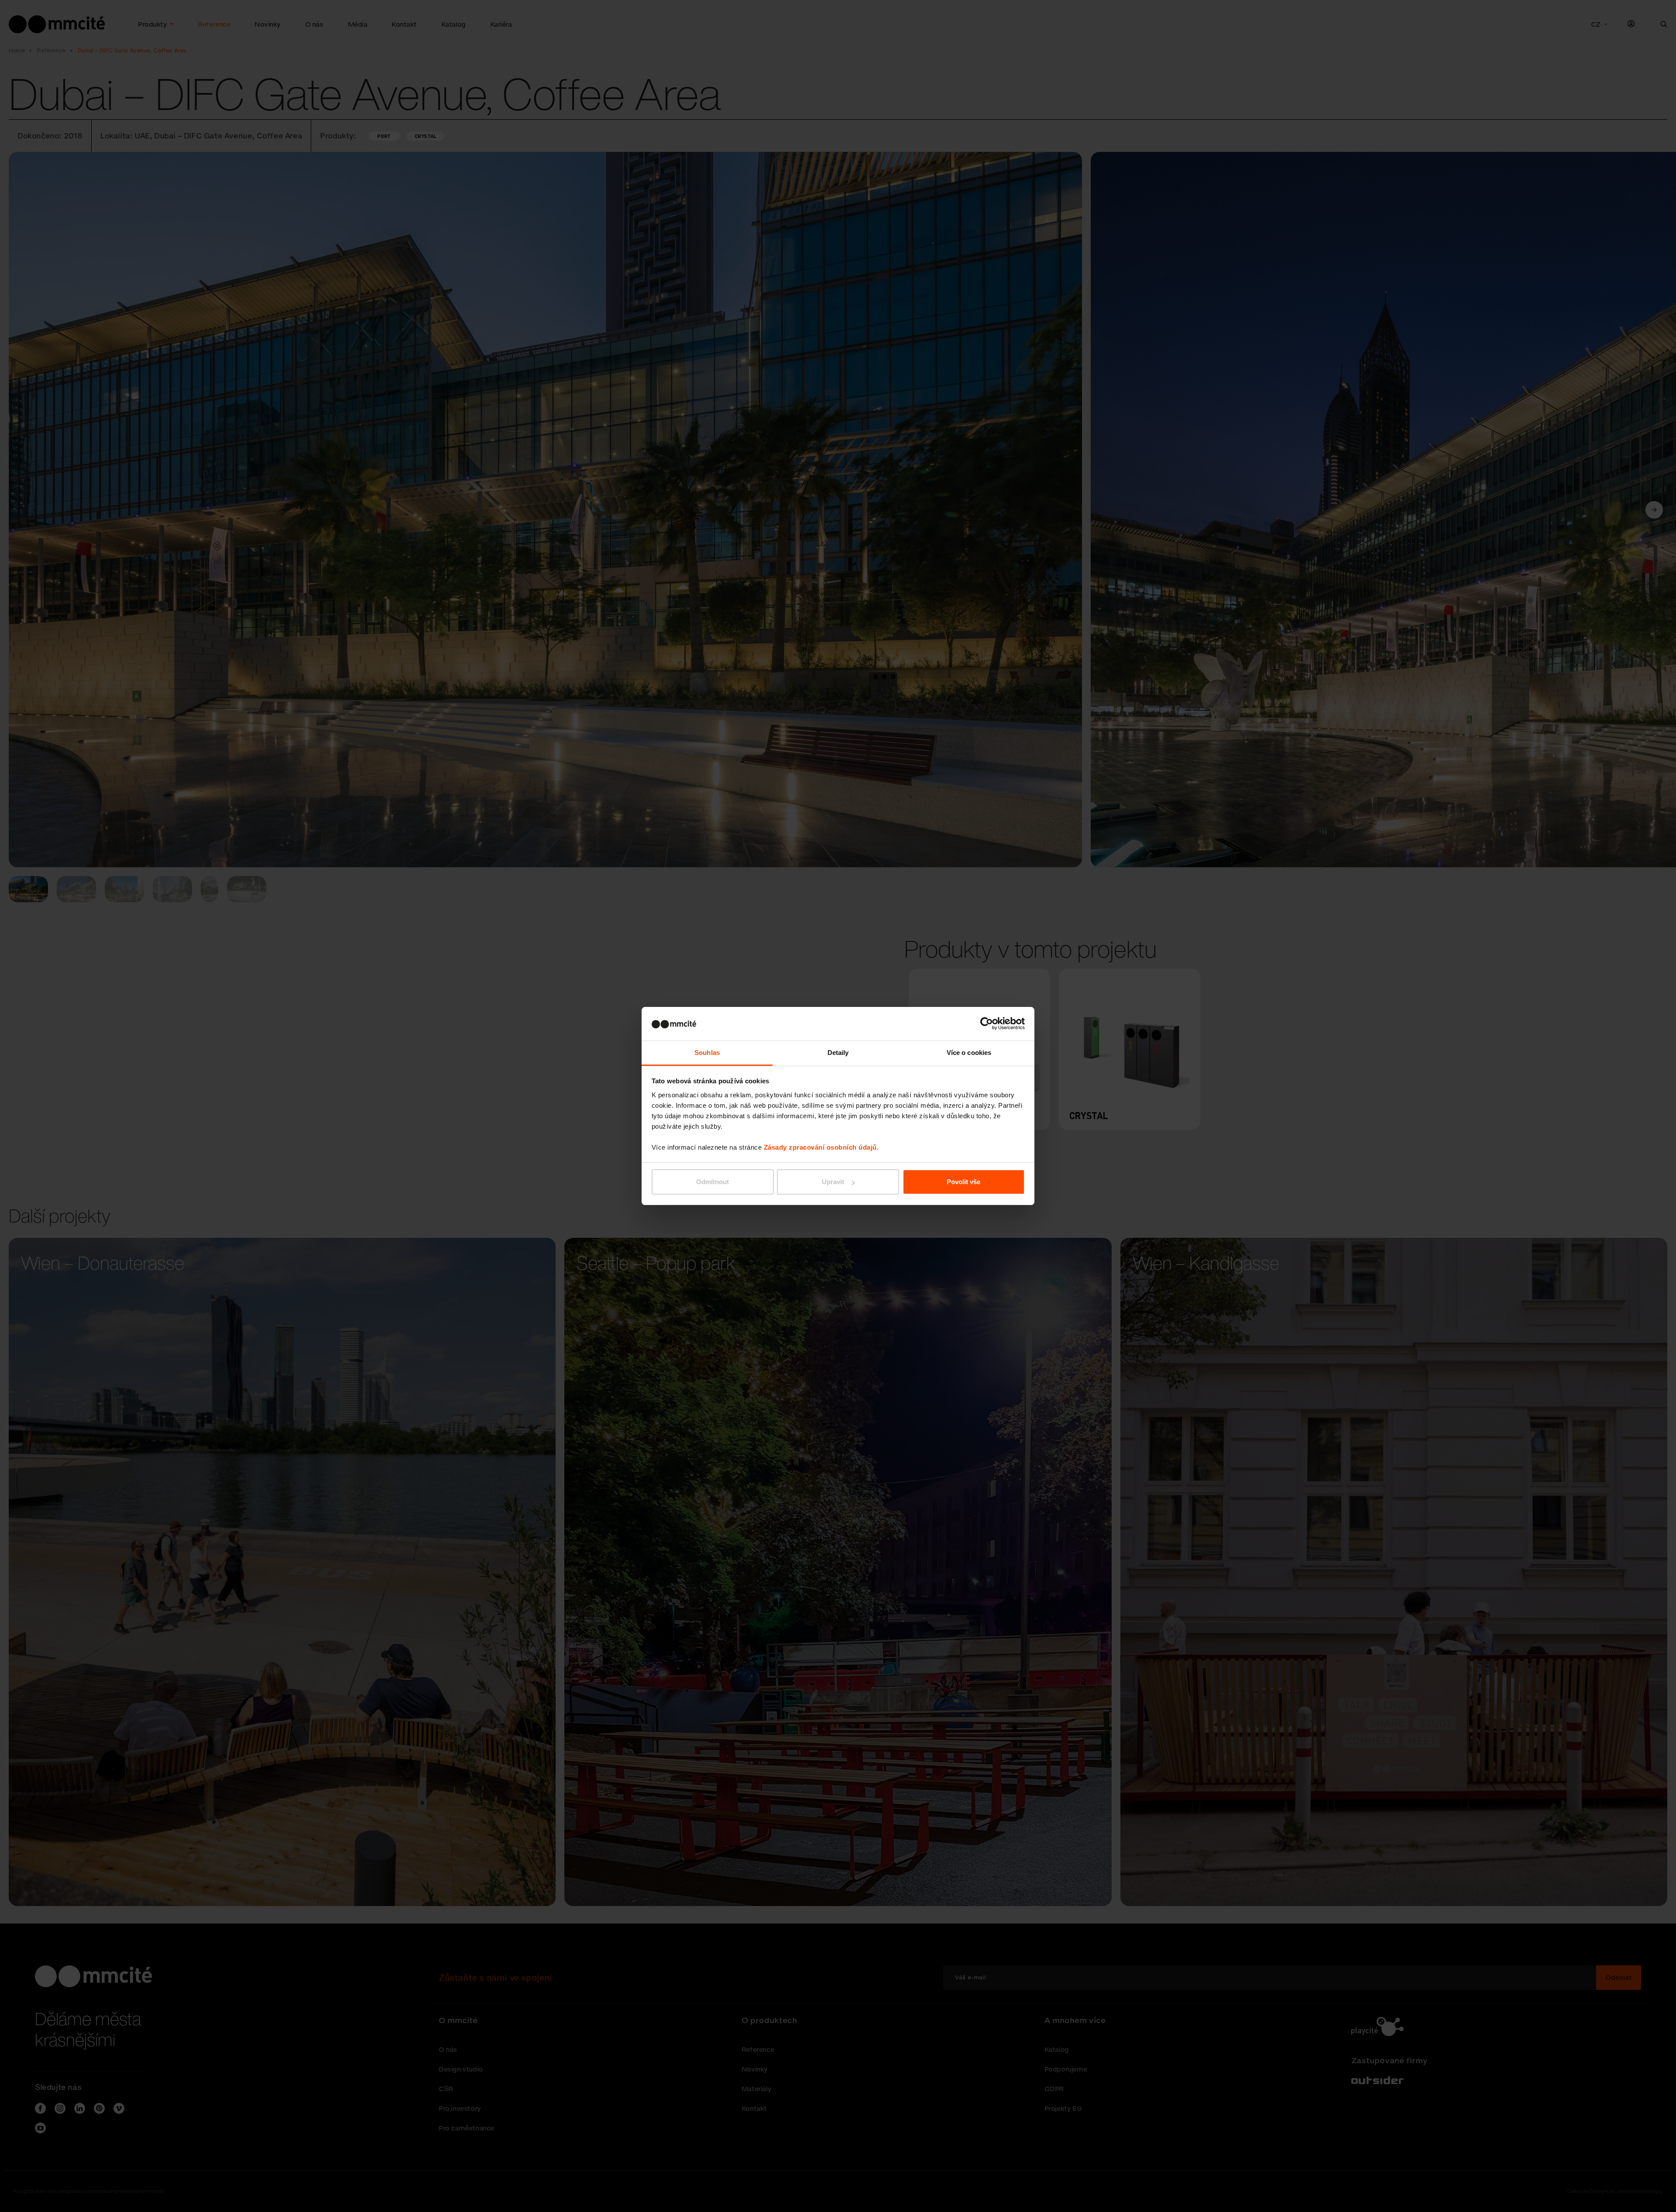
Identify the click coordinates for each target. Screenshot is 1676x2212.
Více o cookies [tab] (969, 1053)
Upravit (833, 1182)
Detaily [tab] (838, 1053)
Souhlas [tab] (707, 1053)
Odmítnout (713, 1182)
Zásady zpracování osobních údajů (820, 1147)
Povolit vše (963, 1182)
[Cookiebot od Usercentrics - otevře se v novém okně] (987, 1024)
